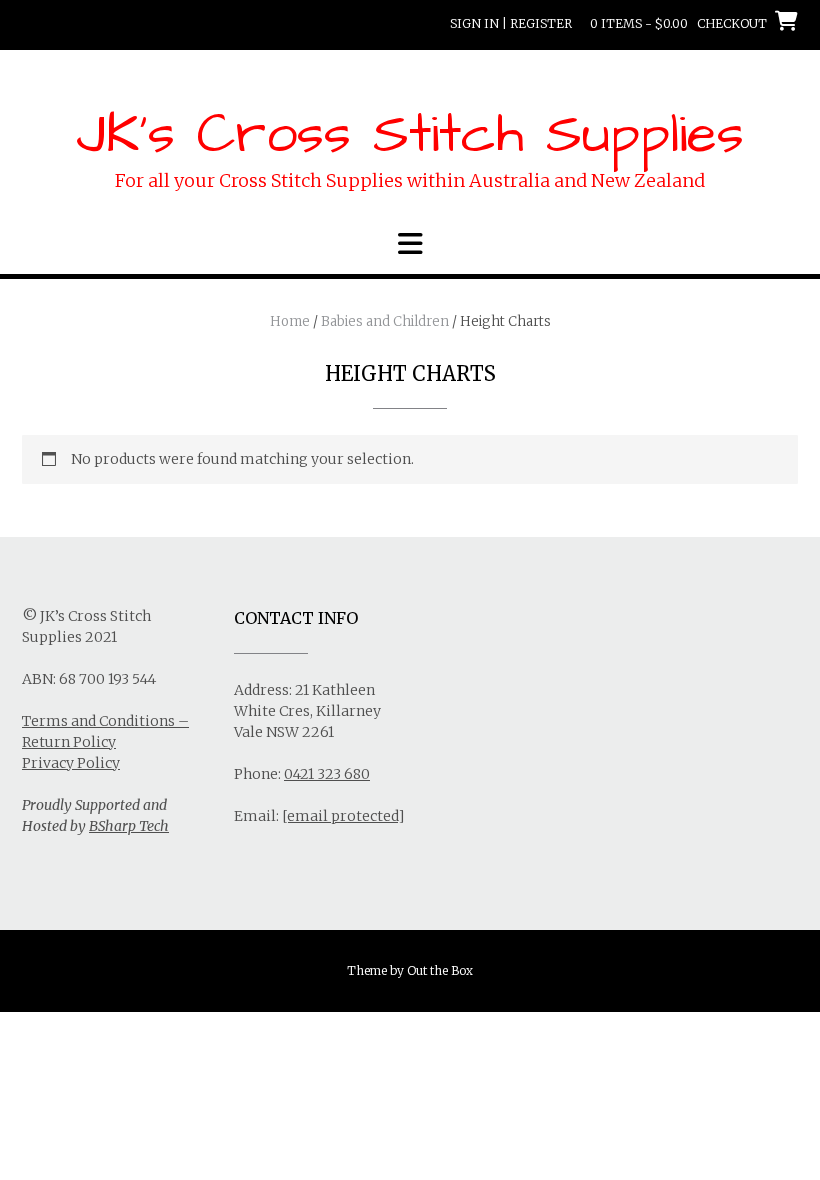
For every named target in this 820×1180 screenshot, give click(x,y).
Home (290, 321)
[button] (410, 244)
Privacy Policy (71, 763)
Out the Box (440, 970)
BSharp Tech (129, 826)
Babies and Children (385, 321)
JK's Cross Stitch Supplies (410, 135)
